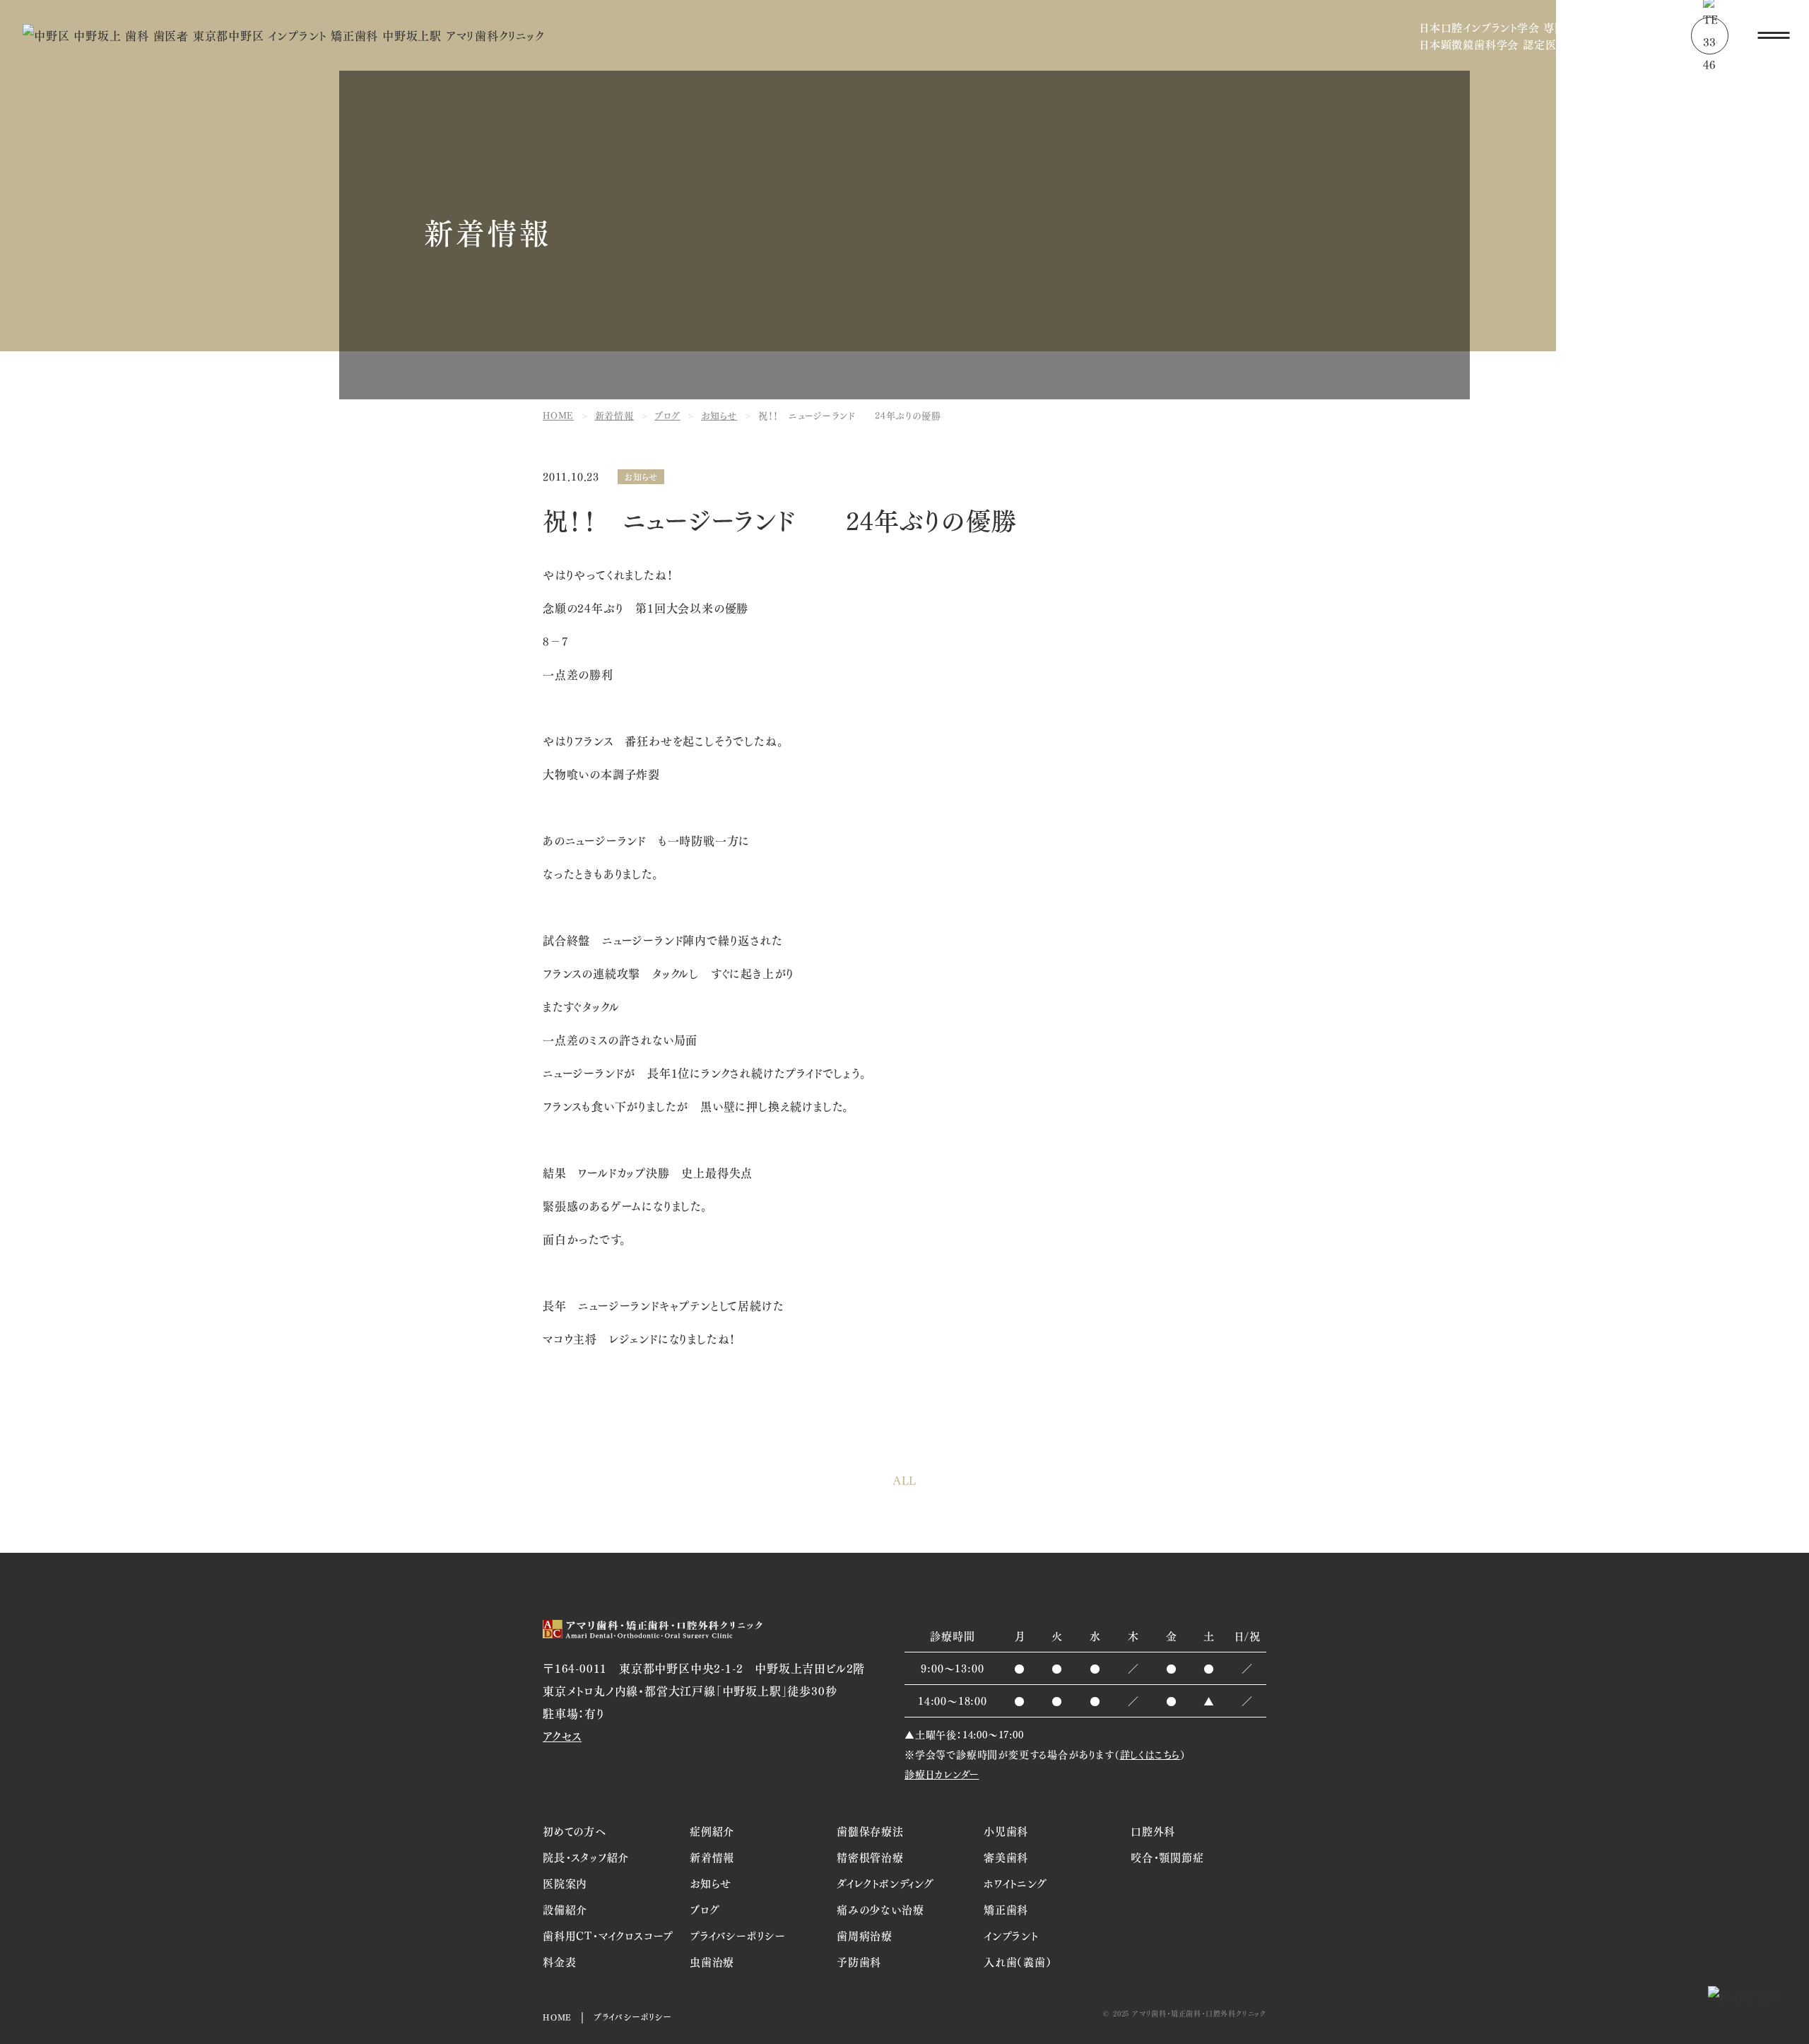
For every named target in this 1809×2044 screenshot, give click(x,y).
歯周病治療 (865, 1935)
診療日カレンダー (942, 1774)
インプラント (1011, 1935)
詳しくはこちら (1150, 1754)
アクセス (562, 1735)
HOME (557, 2017)
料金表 (559, 1961)
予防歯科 (859, 1961)
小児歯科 (1006, 1831)
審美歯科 (1006, 1857)
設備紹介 (565, 1909)
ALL (904, 1481)
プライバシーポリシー (738, 1935)
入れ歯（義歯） (1018, 1961)
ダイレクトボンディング (885, 1883)
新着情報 (712, 1857)
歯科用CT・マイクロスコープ (608, 1935)
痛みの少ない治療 (880, 1909)
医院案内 (565, 1883)
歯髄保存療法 (870, 1831)
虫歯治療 (712, 1961)
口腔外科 (1153, 1831)
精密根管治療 (870, 1857)
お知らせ (641, 477)
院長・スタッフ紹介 (586, 1857)
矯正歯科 (1006, 1909)
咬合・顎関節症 (1167, 1857)
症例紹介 (712, 1831)
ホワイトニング (1015, 1883)
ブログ (705, 1909)
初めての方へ (574, 1831)
